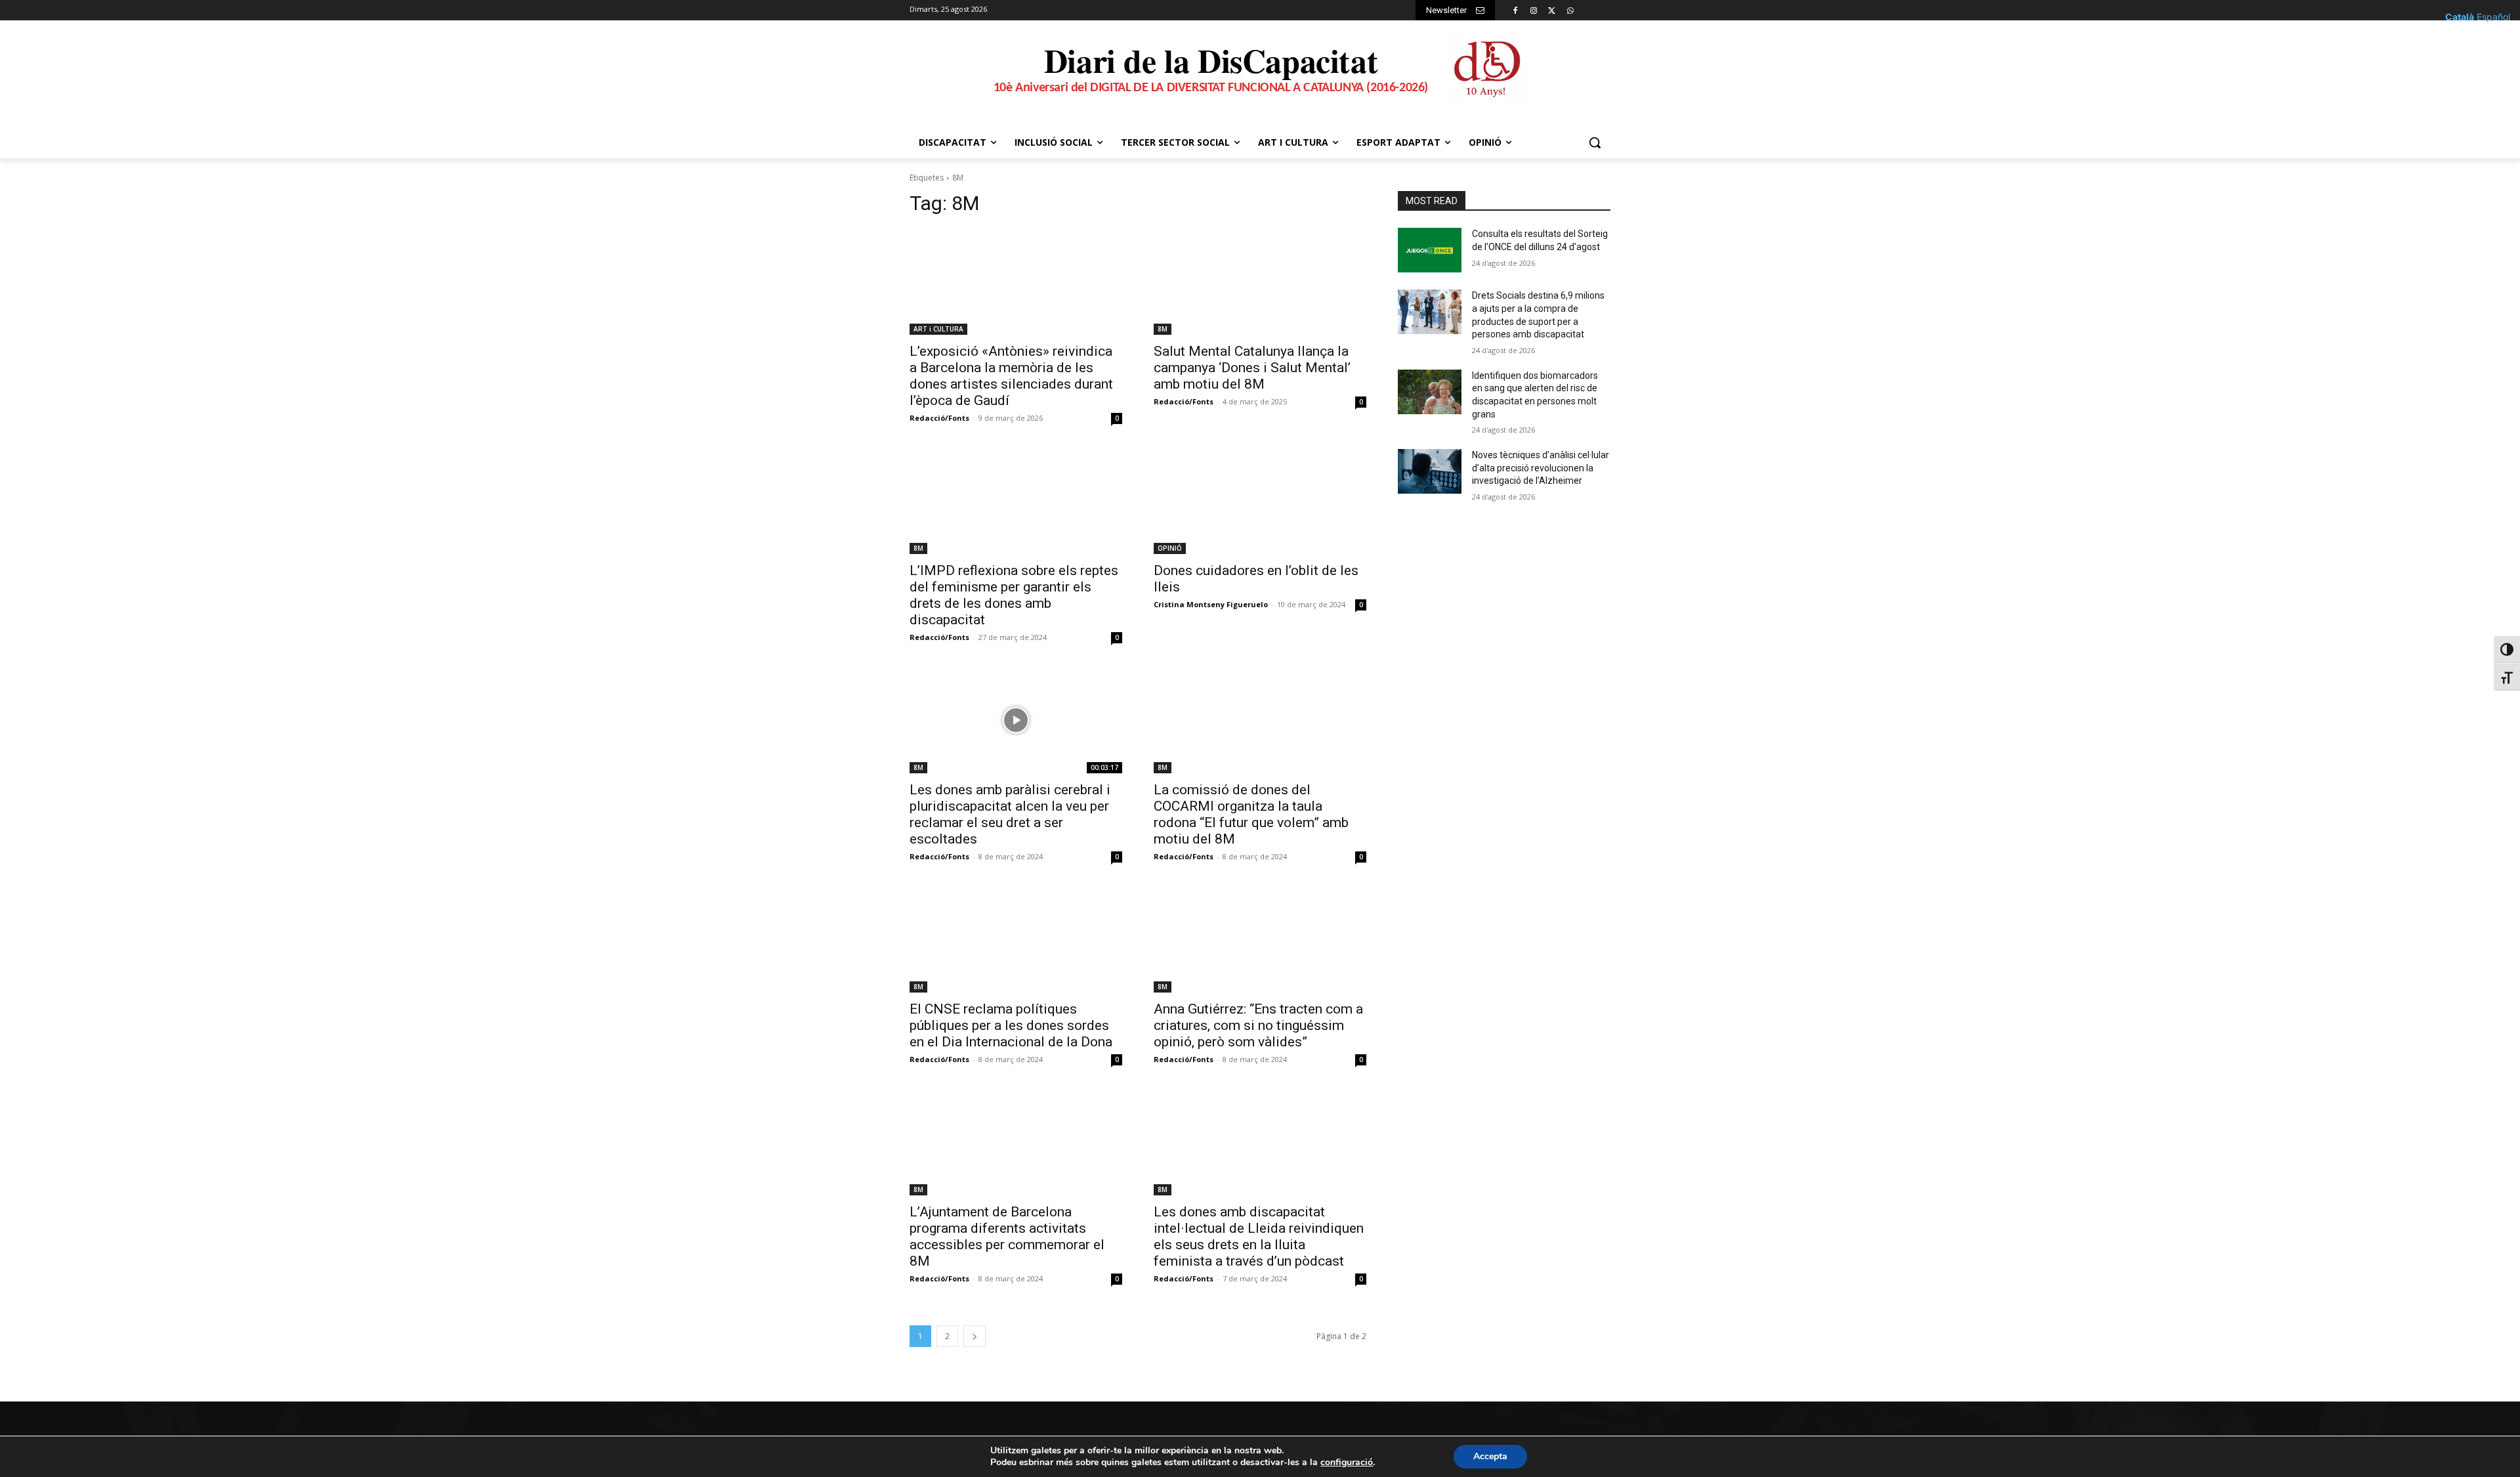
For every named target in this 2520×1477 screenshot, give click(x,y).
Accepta (1490, 1456)
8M (1163, 329)
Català (2460, 17)
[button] (1595, 142)
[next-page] (975, 1336)
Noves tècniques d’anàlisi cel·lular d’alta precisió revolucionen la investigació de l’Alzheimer (1541, 468)
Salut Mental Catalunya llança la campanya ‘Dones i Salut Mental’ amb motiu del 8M (1252, 368)
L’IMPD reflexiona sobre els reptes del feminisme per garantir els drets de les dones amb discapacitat (1014, 595)
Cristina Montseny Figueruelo (1211, 604)
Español (2493, 17)
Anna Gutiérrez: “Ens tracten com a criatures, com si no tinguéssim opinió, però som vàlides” (1258, 1025)
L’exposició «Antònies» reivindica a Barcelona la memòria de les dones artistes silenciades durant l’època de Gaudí (1011, 376)
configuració (1347, 1463)
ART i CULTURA (938, 329)
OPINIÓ (1170, 548)
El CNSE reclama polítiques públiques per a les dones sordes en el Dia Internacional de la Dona (1011, 1025)
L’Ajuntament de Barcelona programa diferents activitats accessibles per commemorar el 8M (1007, 1236)
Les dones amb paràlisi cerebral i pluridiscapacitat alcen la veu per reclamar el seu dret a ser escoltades (1010, 814)
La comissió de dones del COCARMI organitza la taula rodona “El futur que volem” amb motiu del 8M (1251, 814)
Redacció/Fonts (939, 418)
